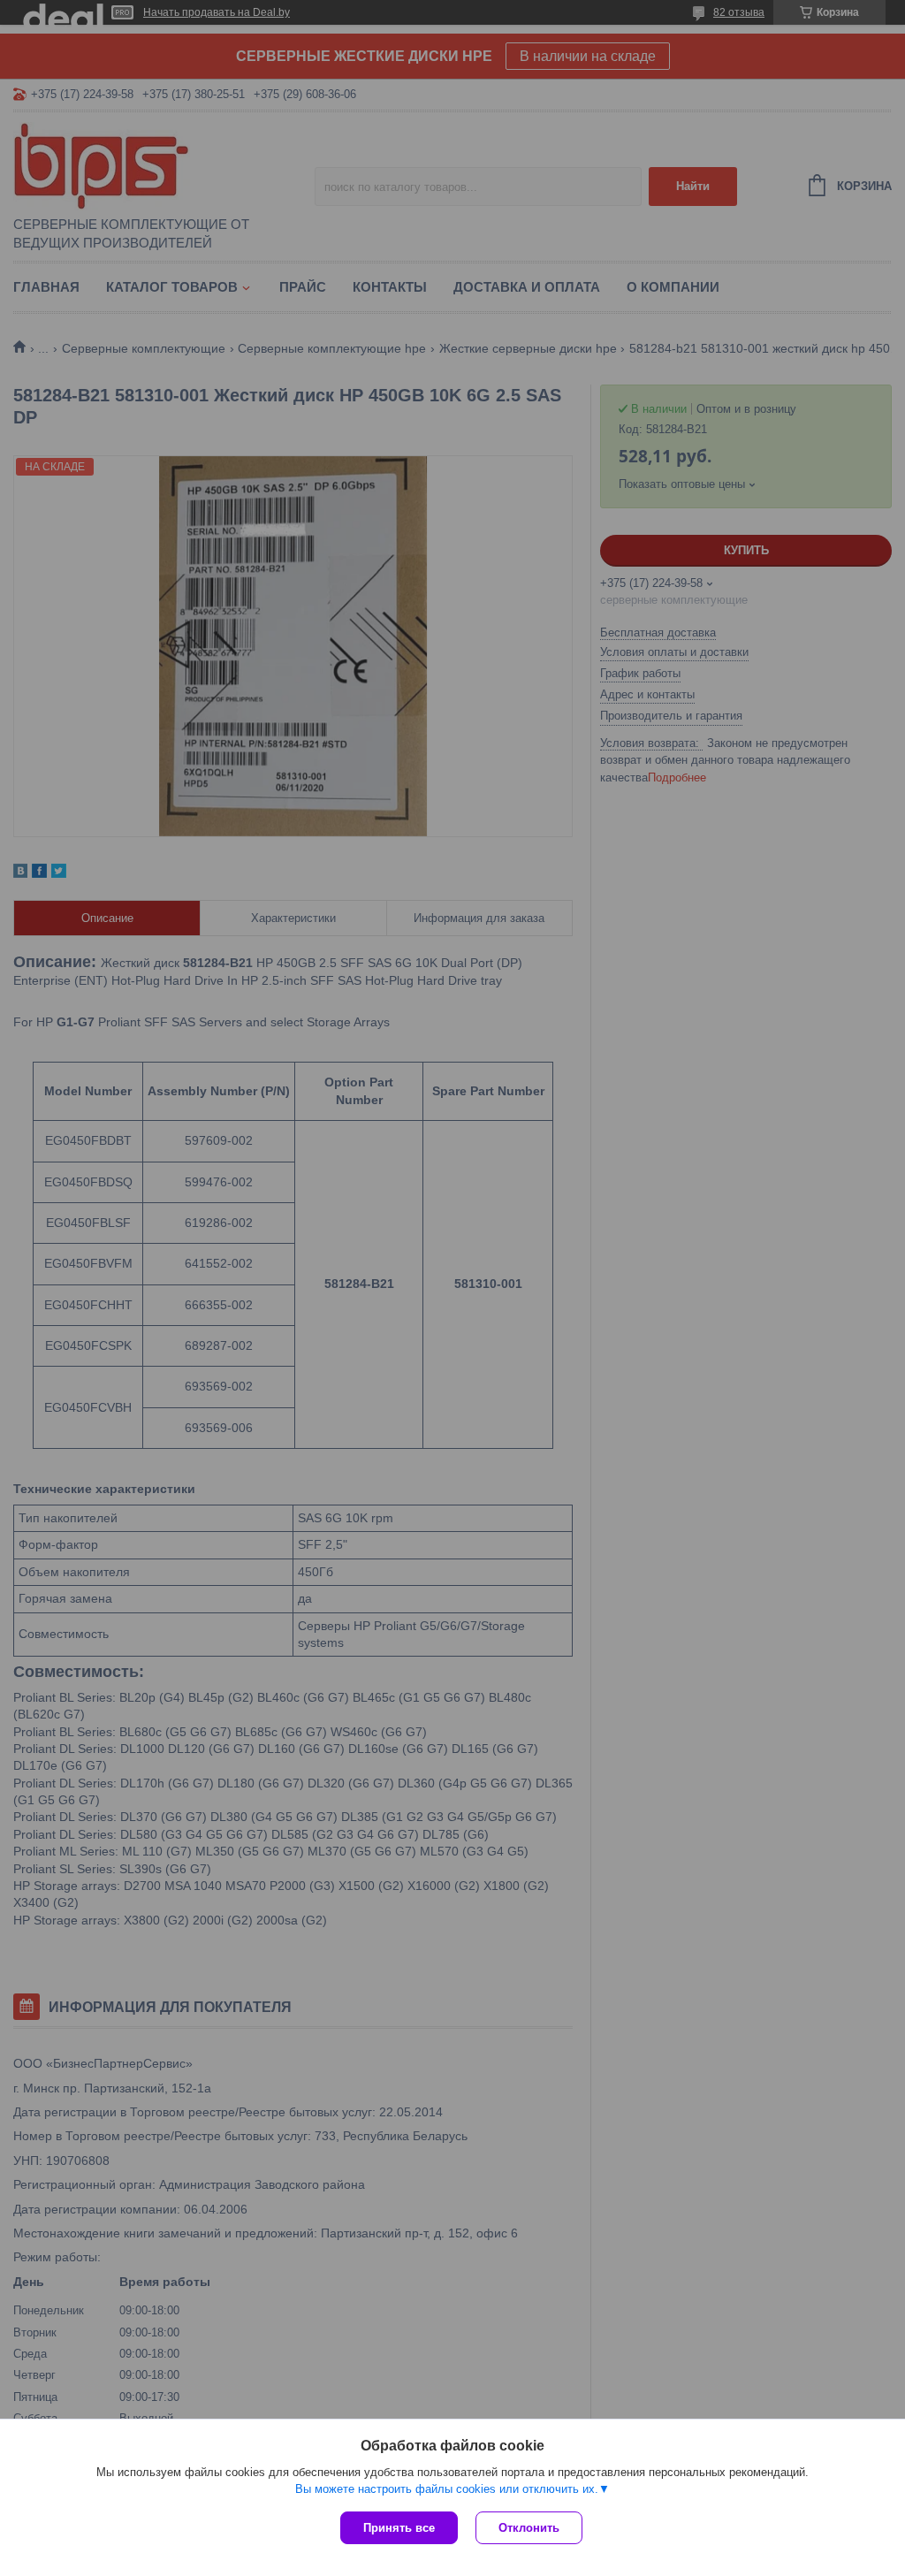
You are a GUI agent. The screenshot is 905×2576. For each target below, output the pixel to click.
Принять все (399, 2528)
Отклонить (529, 2528)
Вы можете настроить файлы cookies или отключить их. (447, 2489)
